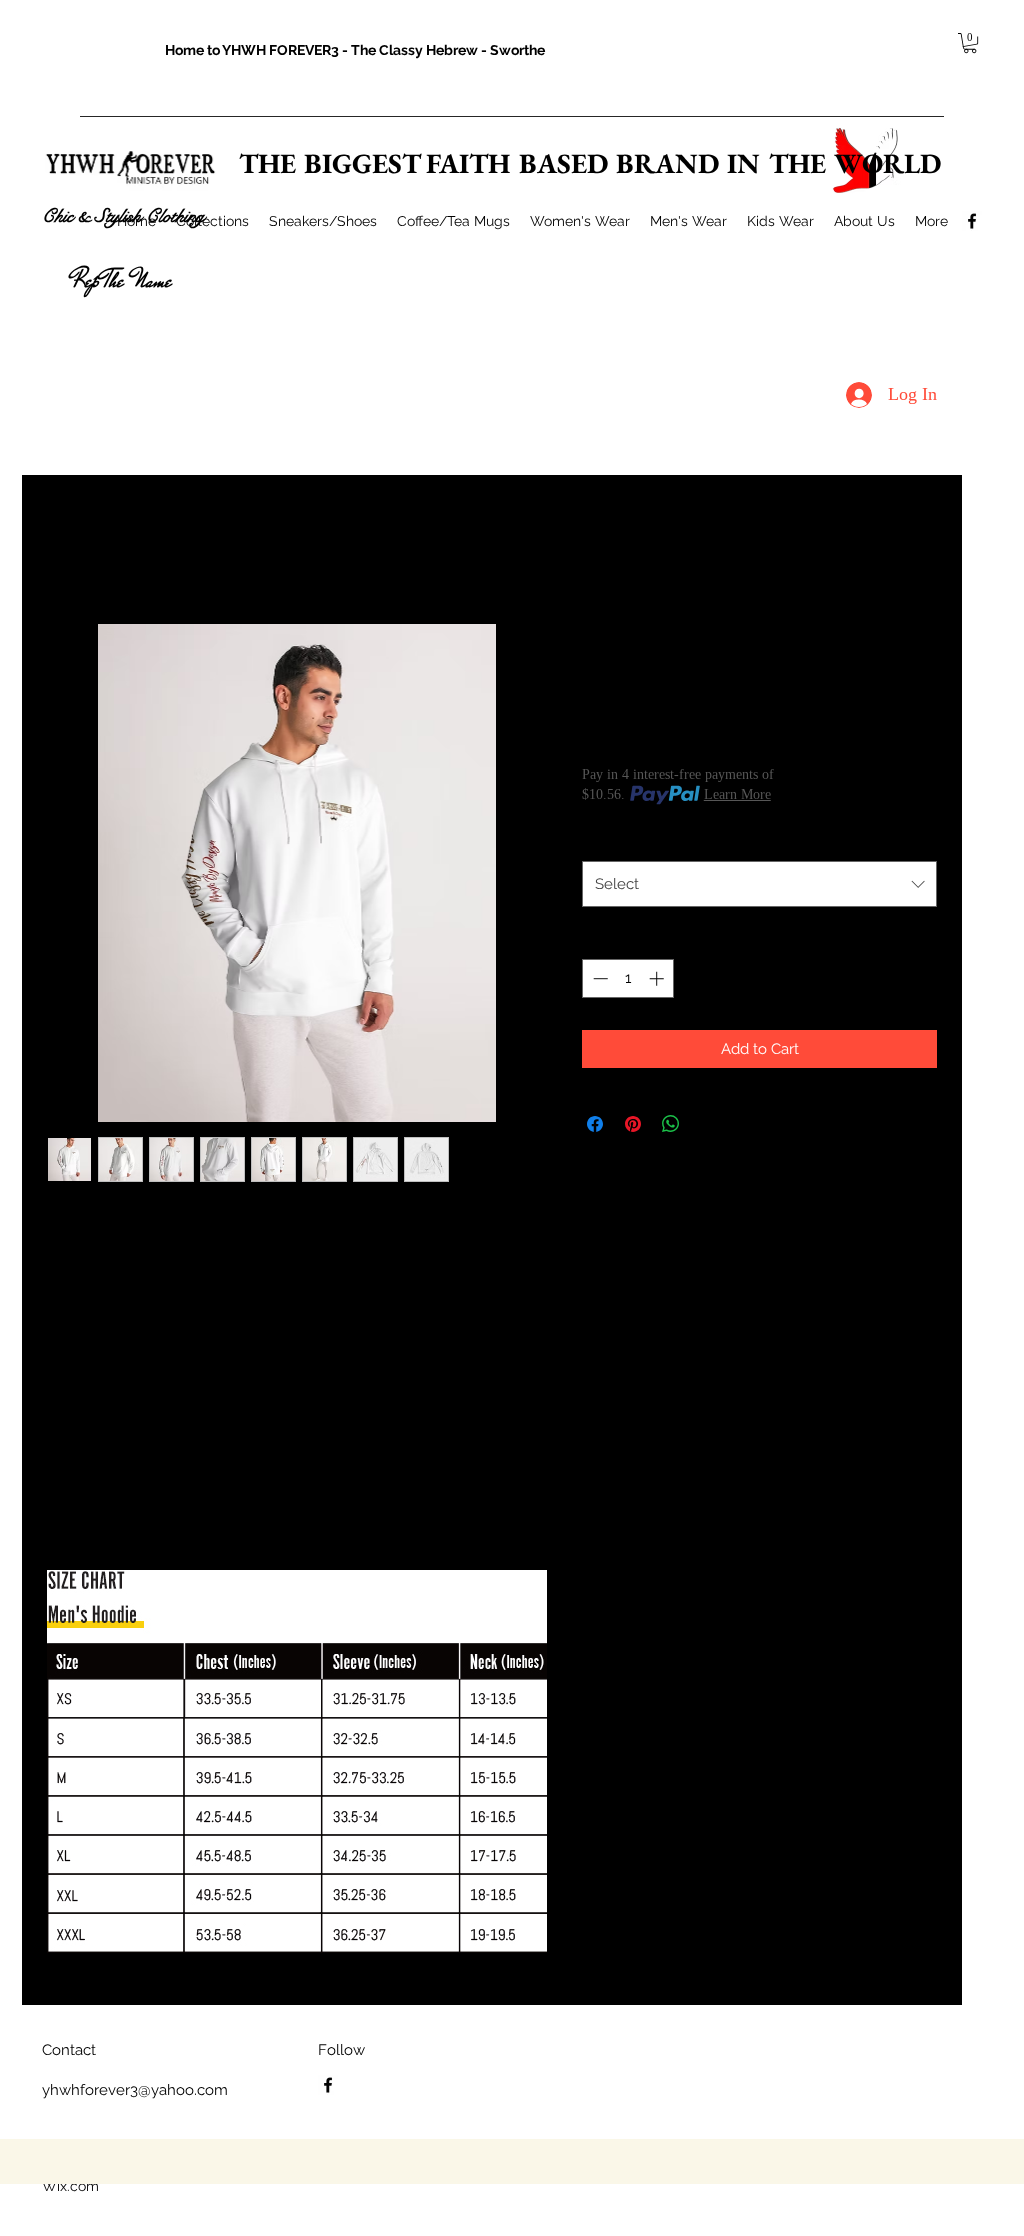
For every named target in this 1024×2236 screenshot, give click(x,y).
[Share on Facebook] (595, 1124)
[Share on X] (709, 1124)
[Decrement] (598, 978)
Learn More (737, 794)
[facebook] (972, 221)
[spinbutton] (628, 978)
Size (600, 839)
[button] (970, 43)
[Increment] (658, 978)
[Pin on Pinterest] (633, 1124)
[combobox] (759, 884)
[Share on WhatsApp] (671, 1124)
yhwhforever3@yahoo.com (135, 2090)
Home (66, 548)
